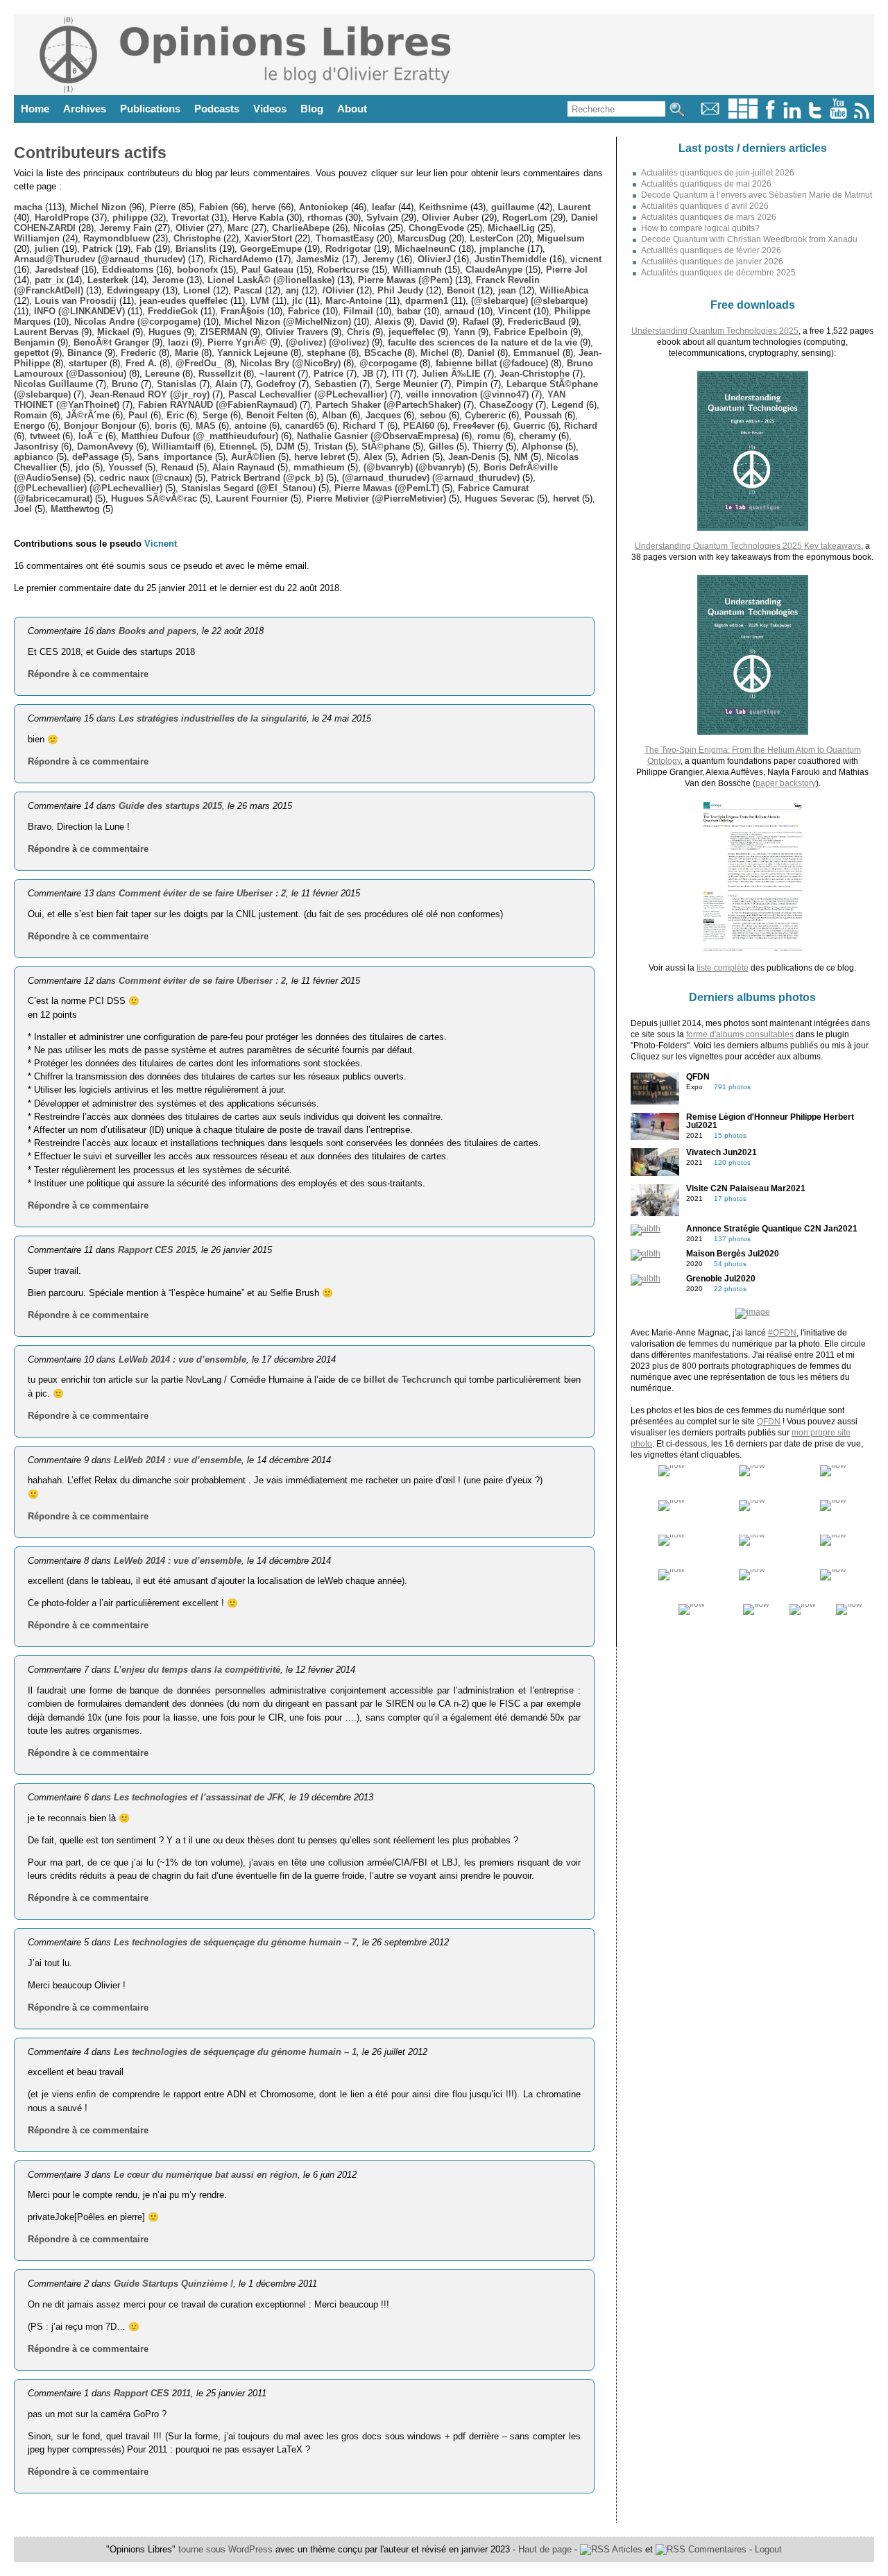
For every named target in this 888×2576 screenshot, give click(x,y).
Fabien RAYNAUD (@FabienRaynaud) (217, 405)
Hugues (165, 332)
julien (47, 249)
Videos (270, 109)
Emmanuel (537, 353)
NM (521, 457)
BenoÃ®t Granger (111, 342)
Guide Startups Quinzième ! (173, 2284)
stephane (326, 353)
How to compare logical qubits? (700, 228)
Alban (334, 415)
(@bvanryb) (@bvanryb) (414, 467)
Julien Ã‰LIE (451, 374)
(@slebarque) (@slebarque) (529, 301)
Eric (175, 415)
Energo (29, 426)
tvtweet (45, 436)
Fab (144, 249)
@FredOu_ (198, 363)
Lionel (197, 290)
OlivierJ (434, 259)
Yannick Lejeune (253, 353)
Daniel (481, 353)
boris (166, 426)
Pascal (248, 290)
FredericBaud (537, 322)
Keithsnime (443, 207)
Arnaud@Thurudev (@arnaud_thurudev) (100, 259)
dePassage (95, 457)
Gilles (441, 446)
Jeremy (378, 259)
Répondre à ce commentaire (88, 674)
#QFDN (782, 1333)
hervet (566, 498)
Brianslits (196, 249)
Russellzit (220, 374)
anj (292, 290)
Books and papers (157, 631)
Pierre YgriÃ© (237, 342)
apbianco (34, 457)
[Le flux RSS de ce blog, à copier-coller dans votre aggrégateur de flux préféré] (863, 116)
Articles (626, 2549)
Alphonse (542, 446)
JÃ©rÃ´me (88, 415)
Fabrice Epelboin (531, 332)
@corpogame (388, 363)
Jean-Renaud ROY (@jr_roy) (150, 394)
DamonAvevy (105, 446)
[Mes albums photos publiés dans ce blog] (743, 116)
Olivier (190, 228)
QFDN (769, 1422)
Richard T (364, 426)
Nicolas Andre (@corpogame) (137, 322)
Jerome (168, 280)
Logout (768, 2549)
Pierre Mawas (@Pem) (405, 280)
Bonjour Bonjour (100, 426)
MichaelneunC (425, 249)
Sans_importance (175, 457)
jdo (83, 467)
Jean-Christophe (535, 374)
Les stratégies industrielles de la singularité (213, 718)
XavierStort (268, 238)
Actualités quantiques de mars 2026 (709, 217)
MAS (206, 426)
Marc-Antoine (354, 301)
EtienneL (238, 446)
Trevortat (190, 217)
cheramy (537, 436)
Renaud (177, 467)
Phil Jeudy (400, 290)
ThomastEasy (345, 238)
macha (28, 207)
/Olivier (338, 290)
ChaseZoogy (506, 405)
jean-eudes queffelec (183, 301)
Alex (373, 457)
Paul (138, 415)
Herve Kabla (258, 217)
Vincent (514, 311)
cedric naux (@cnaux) (146, 478)
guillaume (513, 207)
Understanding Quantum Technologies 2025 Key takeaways (748, 546)
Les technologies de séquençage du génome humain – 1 (235, 2052)
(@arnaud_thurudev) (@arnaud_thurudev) (431, 478)
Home (35, 109)
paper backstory (786, 783)
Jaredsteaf (57, 270)
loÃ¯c (91, 436)
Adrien (415, 457)
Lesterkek (108, 280)
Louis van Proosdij (76, 301)
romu (489, 436)
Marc (238, 228)
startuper (88, 363)
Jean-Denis (472, 457)
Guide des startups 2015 (170, 806)
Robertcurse (343, 270)
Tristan (328, 446)
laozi (178, 342)
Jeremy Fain (126, 228)
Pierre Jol (567, 270)
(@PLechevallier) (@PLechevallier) (88, 488)
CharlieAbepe (301, 228)
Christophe (197, 238)
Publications (150, 109)
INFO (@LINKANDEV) (79, 311)
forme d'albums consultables (740, 1034)
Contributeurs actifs (90, 153)
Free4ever (474, 426)
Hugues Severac (499, 498)
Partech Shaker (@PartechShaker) (388, 405)
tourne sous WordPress (227, 2549)
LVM (260, 301)
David (432, 322)
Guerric (529, 426)
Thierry (488, 446)
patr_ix (49, 280)
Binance (85, 353)
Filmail (358, 311)
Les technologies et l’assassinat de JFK (199, 1797)
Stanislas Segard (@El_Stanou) (248, 488)
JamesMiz (318, 259)
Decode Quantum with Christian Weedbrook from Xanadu (749, 239)
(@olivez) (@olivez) (327, 342)
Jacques (383, 415)
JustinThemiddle (511, 259)
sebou (433, 415)
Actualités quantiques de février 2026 (711, 250)
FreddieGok (173, 311)
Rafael (476, 322)
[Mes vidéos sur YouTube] (838, 116)
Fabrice (304, 311)
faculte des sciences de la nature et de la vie (483, 342)
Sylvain (382, 217)
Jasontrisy (36, 446)
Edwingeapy (133, 290)
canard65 (305, 426)
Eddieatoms (128, 270)
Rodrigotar (348, 249)
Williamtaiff (176, 446)
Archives (85, 109)
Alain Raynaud (244, 467)
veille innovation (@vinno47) (467, 394)
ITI (398, 374)
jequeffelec (412, 332)
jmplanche (502, 249)
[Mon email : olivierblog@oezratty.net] (710, 116)
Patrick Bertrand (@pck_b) (267, 478)
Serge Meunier (407, 384)
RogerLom (525, 217)
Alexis (388, 322)
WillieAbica (564, 290)
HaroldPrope (62, 217)
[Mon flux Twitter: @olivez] (815, 116)
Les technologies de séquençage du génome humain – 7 (235, 1942)
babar (409, 311)
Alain (226, 384)
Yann (464, 332)
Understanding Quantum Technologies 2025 (715, 331)
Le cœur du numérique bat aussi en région (206, 2175)
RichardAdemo (241, 259)
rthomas (325, 217)
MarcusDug (422, 238)
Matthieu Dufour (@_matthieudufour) (200, 436)
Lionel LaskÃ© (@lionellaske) (271, 280)
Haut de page (545, 2549)
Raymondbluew (117, 238)
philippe (130, 217)
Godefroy (276, 384)
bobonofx (197, 270)
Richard (581, 426)
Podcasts (217, 109)
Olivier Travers (297, 332)
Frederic (138, 353)
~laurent (277, 374)
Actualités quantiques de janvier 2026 (712, 262)
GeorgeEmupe (271, 249)
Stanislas (177, 384)
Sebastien (335, 384)
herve (264, 207)
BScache (383, 353)
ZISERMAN (223, 332)
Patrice (328, 374)
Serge (215, 415)
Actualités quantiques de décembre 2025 (718, 273)
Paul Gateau (267, 270)
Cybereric (485, 415)
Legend (567, 405)
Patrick (97, 249)
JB (368, 374)
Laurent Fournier (252, 498)
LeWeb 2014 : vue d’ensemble (182, 1359)
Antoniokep (324, 207)
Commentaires (716, 2549)
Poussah (543, 415)
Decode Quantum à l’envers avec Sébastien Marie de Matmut (757, 195)
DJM (285, 446)
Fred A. (141, 363)
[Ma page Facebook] (770, 116)
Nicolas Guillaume (53, 384)
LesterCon (492, 238)
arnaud (460, 311)
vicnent (586, 259)
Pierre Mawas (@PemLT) (387, 488)
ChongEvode (436, 228)
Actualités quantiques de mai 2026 (706, 184)
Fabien (214, 207)
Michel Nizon (98, 207)
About (352, 109)
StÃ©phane (386, 446)
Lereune (162, 374)
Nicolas (369, 228)
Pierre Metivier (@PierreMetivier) (376, 498)
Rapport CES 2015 (157, 1250)
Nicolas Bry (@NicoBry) (290, 363)
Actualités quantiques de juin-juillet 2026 (718, 173)
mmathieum (319, 467)
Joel (23, 509)
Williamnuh (417, 270)
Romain (31, 415)
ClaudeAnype (494, 270)
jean (507, 290)
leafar (384, 207)
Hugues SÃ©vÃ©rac (154, 498)
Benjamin (34, 342)
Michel (435, 353)
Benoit (461, 290)
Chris (358, 332)
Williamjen (37, 238)
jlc (297, 301)
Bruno (125, 384)
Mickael (113, 332)
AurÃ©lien (253, 457)
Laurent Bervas (46, 332)
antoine (250, 426)
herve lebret (319, 457)
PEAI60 (419, 426)
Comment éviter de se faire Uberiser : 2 (202, 893)
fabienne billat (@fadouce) (492, 363)
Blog (312, 109)
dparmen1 (427, 301)
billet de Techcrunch (408, 1380)
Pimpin (472, 384)
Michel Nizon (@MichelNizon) (288, 322)
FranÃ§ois (242, 311)
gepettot (31, 353)
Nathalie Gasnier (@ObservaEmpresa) (378, 436)
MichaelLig (511, 228)
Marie (187, 353)
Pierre (163, 207)
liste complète (723, 968)
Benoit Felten (275, 415)
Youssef (125, 467)
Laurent (574, 207)
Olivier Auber (450, 217)
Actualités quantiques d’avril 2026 (705, 206)
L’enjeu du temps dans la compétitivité (197, 1670)
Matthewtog (75, 509)
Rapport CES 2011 (152, 2393)
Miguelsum (561, 238)
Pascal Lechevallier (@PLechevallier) (308, 394)
